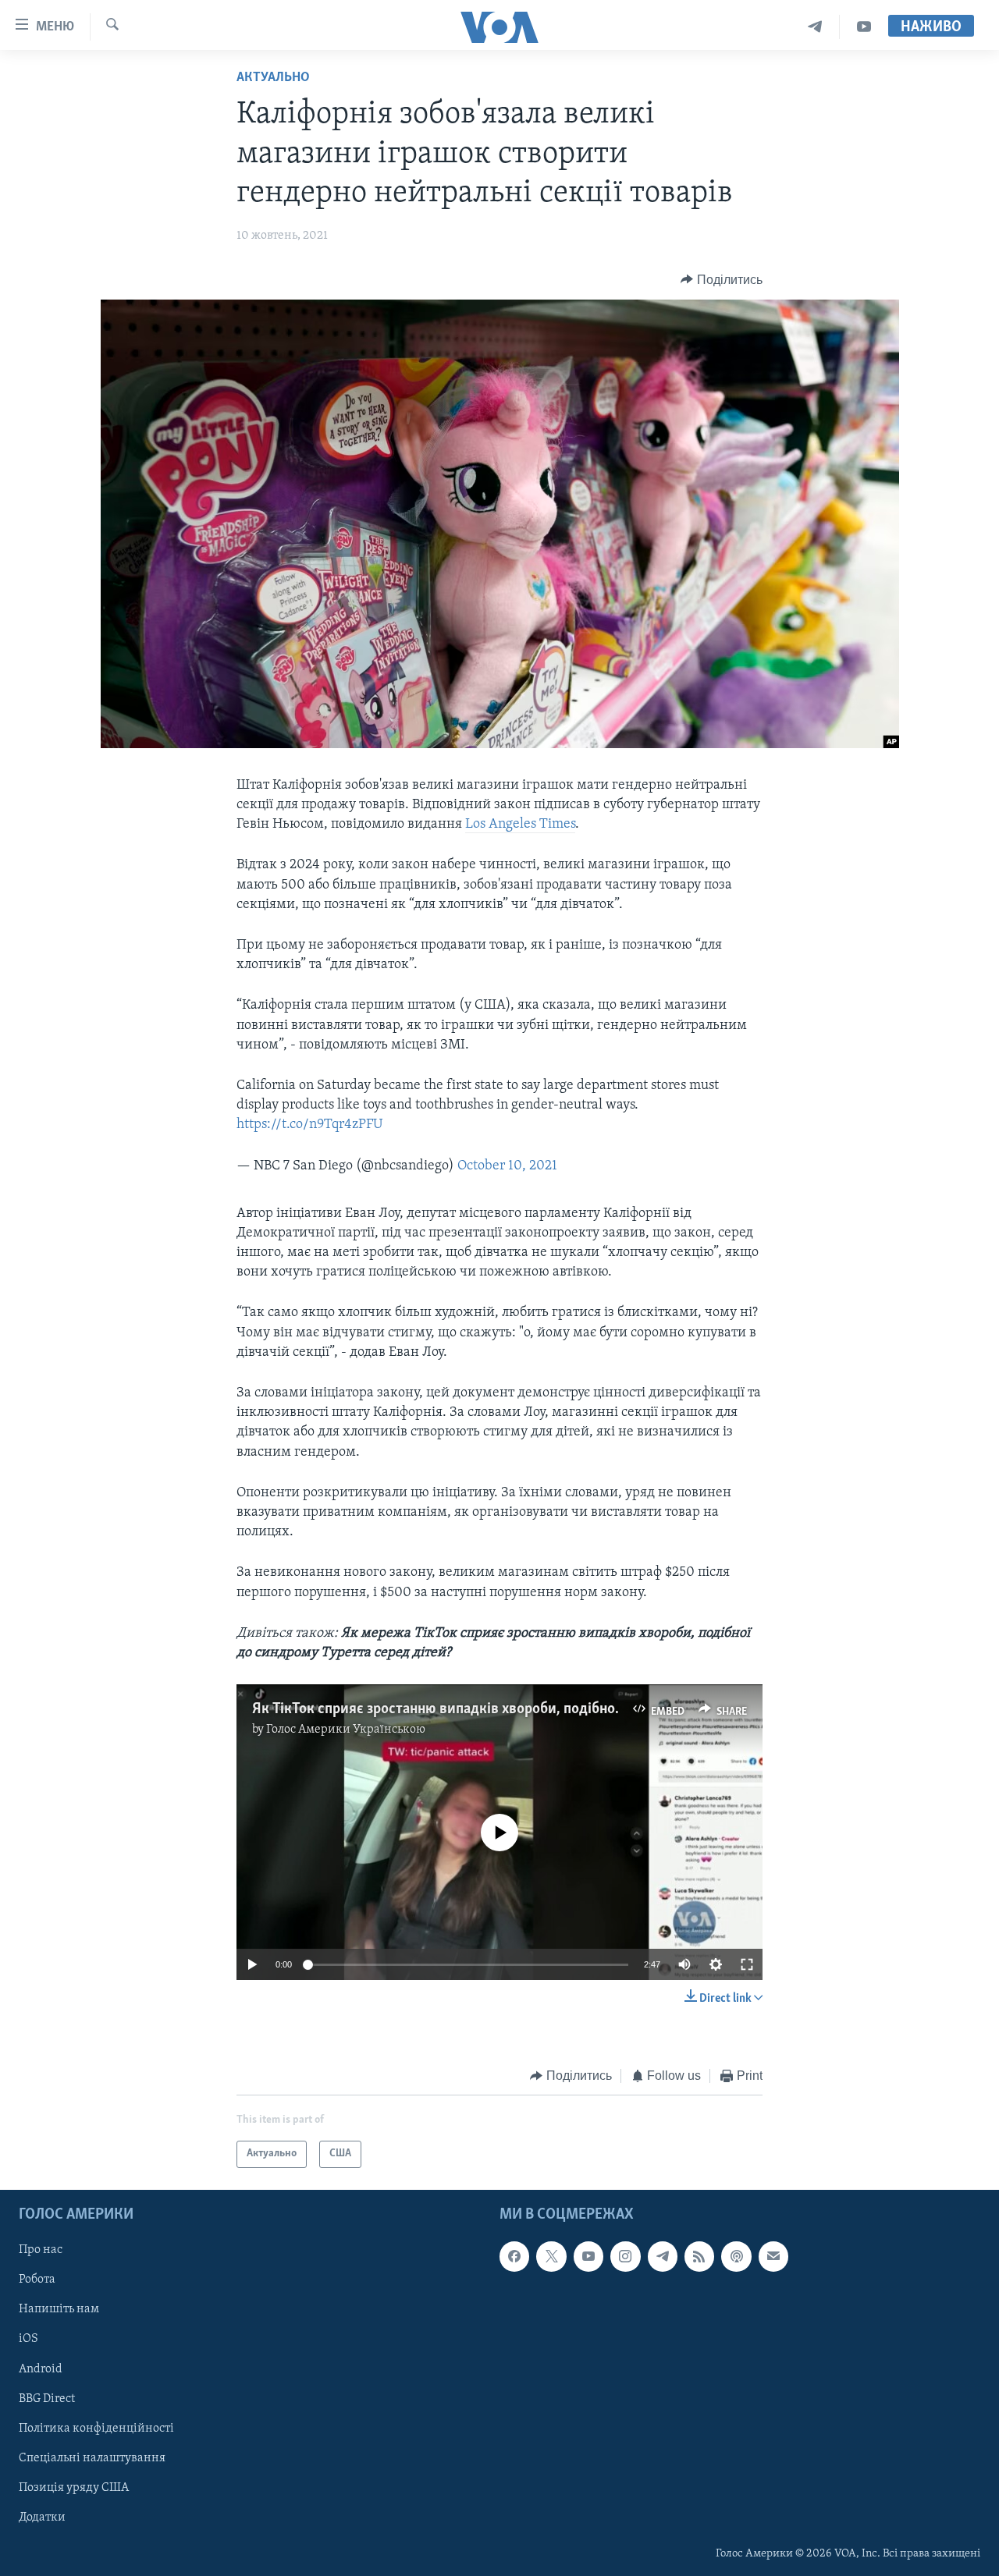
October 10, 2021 (507, 1166)
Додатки (42, 2517)
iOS (28, 2339)
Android (41, 2368)
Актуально (273, 78)
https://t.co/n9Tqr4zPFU (309, 1125)
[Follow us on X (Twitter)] (551, 2256)
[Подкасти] (736, 2256)
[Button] (722, 280)
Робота (37, 2280)
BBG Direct (47, 2398)
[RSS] (699, 2256)
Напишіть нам (59, 2309)
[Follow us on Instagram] (625, 2256)
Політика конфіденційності (96, 2428)
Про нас (41, 2250)
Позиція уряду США (74, 2487)
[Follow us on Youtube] (588, 2256)
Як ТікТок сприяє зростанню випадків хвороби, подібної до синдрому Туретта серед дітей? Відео (569, 1709)
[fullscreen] (747, 1964)
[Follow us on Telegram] (663, 2256)
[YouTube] (864, 27)
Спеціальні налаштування (92, 2457)
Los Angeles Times (520, 825)
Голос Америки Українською (346, 1730)
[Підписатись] (773, 2256)
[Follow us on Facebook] (514, 2256)
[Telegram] (815, 27)
